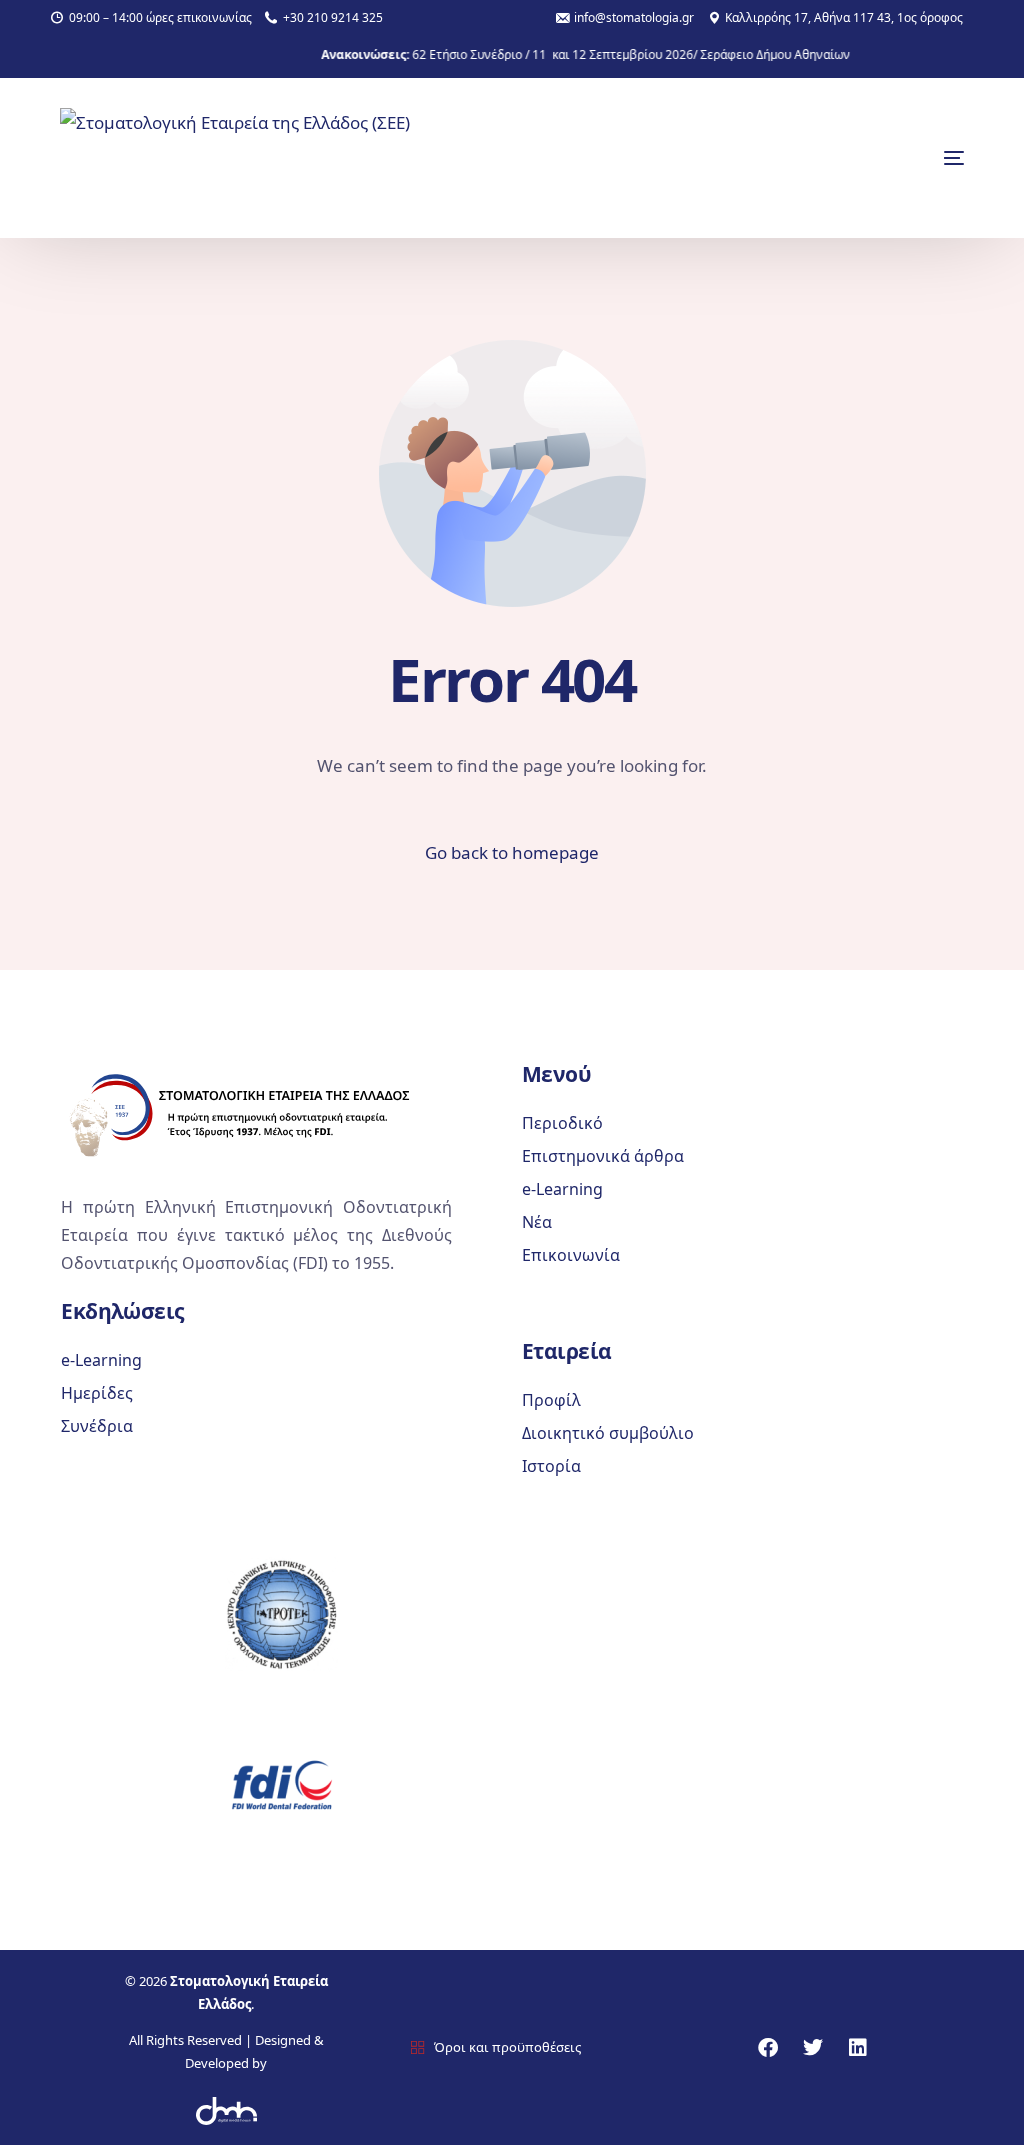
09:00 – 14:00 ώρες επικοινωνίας (160, 18)
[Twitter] (813, 2048)
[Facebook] (768, 2048)
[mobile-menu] (914, 158)
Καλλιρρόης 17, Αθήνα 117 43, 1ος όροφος (844, 18)
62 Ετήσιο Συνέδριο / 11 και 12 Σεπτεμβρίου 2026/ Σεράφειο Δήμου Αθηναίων (599, 55)
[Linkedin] (858, 2048)
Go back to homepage (512, 852)
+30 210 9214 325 (333, 18)
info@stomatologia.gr (634, 18)
